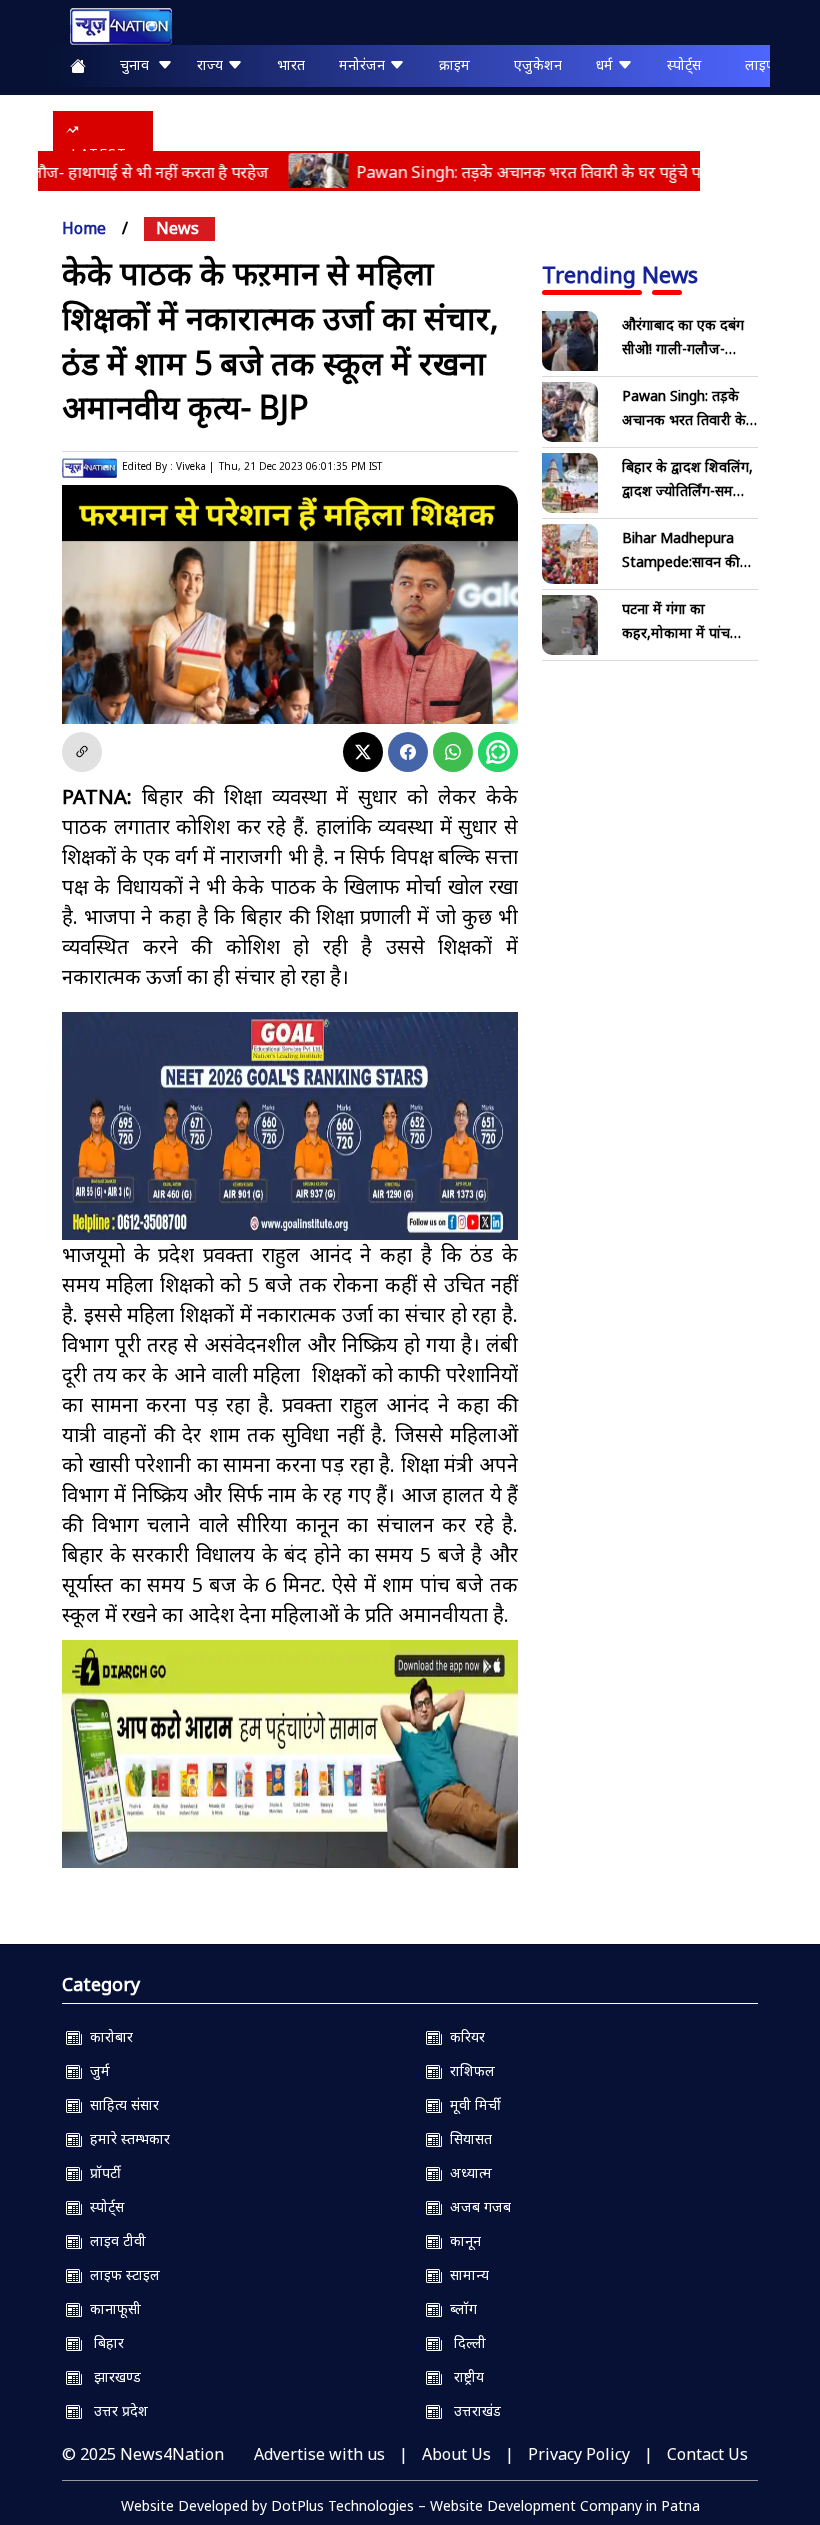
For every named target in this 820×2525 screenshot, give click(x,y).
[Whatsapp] (453, 752)
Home (84, 228)
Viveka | (195, 466)
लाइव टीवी (114, 2240)
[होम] (111, 26)
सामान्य (465, 2274)
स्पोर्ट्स (684, 64)
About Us (456, 2454)
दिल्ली (464, 2342)
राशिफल (468, 2070)
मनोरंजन (364, 64)
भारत (291, 64)
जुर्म (96, 2070)
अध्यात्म (467, 2172)
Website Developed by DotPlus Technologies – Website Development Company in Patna (410, 2505)
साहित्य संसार (120, 2104)
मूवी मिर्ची (471, 2104)
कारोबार (107, 2036)
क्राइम (454, 64)
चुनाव (138, 64)
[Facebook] (408, 752)
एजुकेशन (538, 64)
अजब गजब (476, 2206)
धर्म (606, 64)
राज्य (212, 64)
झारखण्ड (111, 2376)
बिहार (103, 2342)
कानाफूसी (111, 2308)
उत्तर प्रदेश (115, 2410)
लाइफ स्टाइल (121, 2274)
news (177, 228)
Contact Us (707, 2454)
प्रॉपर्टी (101, 2172)
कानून (461, 2240)
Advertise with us (319, 2454)
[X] (363, 752)
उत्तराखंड (471, 2410)
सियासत (467, 2138)
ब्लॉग (459, 2308)
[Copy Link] (82, 752)
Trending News (620, 274)
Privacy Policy (579, 2454)
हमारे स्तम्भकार (126, 2138)
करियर (463, 2036)
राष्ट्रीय (463, 2376)
